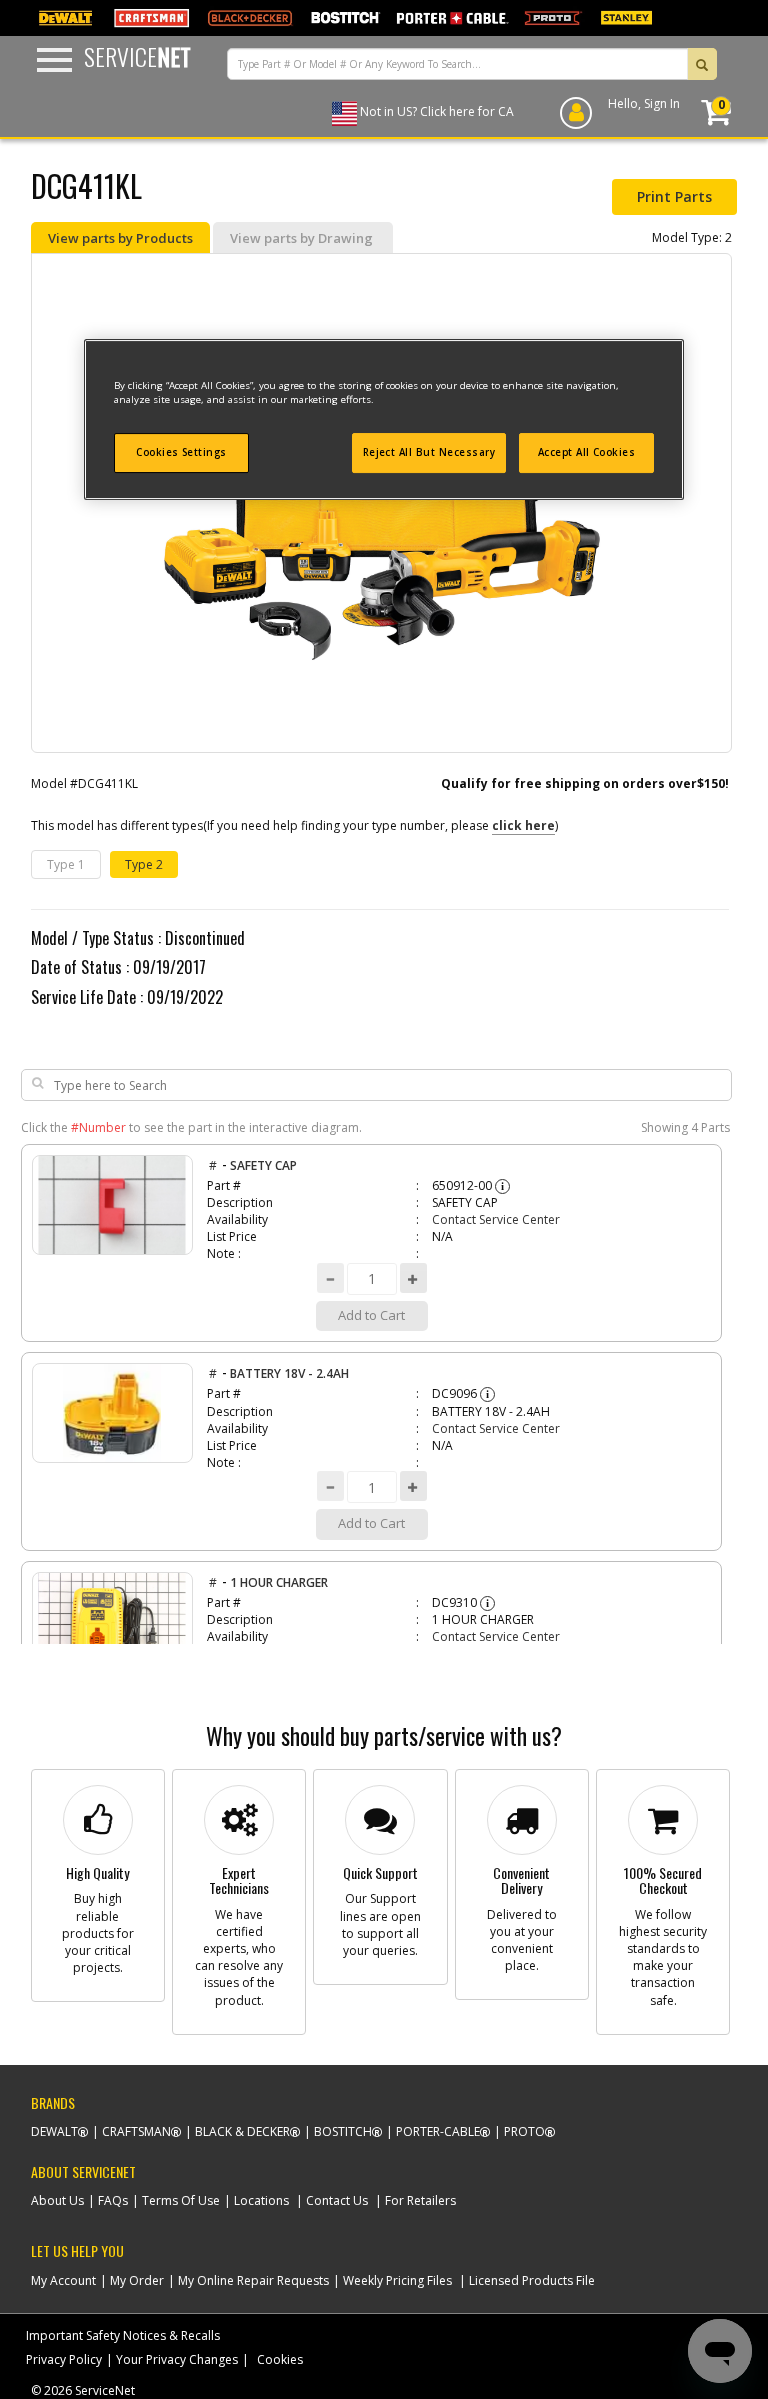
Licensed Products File (532, 2280)
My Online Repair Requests (253, 2280)
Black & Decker (242, 2131)
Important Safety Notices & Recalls (123, 2335)
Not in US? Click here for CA (437, 111)
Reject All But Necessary (429, 452)
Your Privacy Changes (177, 2359)
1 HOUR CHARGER (279, 1582)
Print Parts (674, 196)
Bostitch (343, 2131)
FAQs (113, 2200)
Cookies (280, 2359)
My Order (137, 2280)
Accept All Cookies (587, 452)
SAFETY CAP (263, 1165)
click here (523, 825)
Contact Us (337, 2200)
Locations (261, 2200)
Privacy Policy (64, 2359)
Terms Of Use (181, 2200)
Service (137, 56)
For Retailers (420, 2200)
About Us (57, 2200)
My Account (63, 2280)
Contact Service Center (496, 1219)
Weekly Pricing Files (397, 2280)
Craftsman (136, 2131)
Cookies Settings (181, 452)
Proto (524, 2131)
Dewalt (54, 2131)
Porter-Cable (438, 2131)
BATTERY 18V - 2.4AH (289, 1373)
